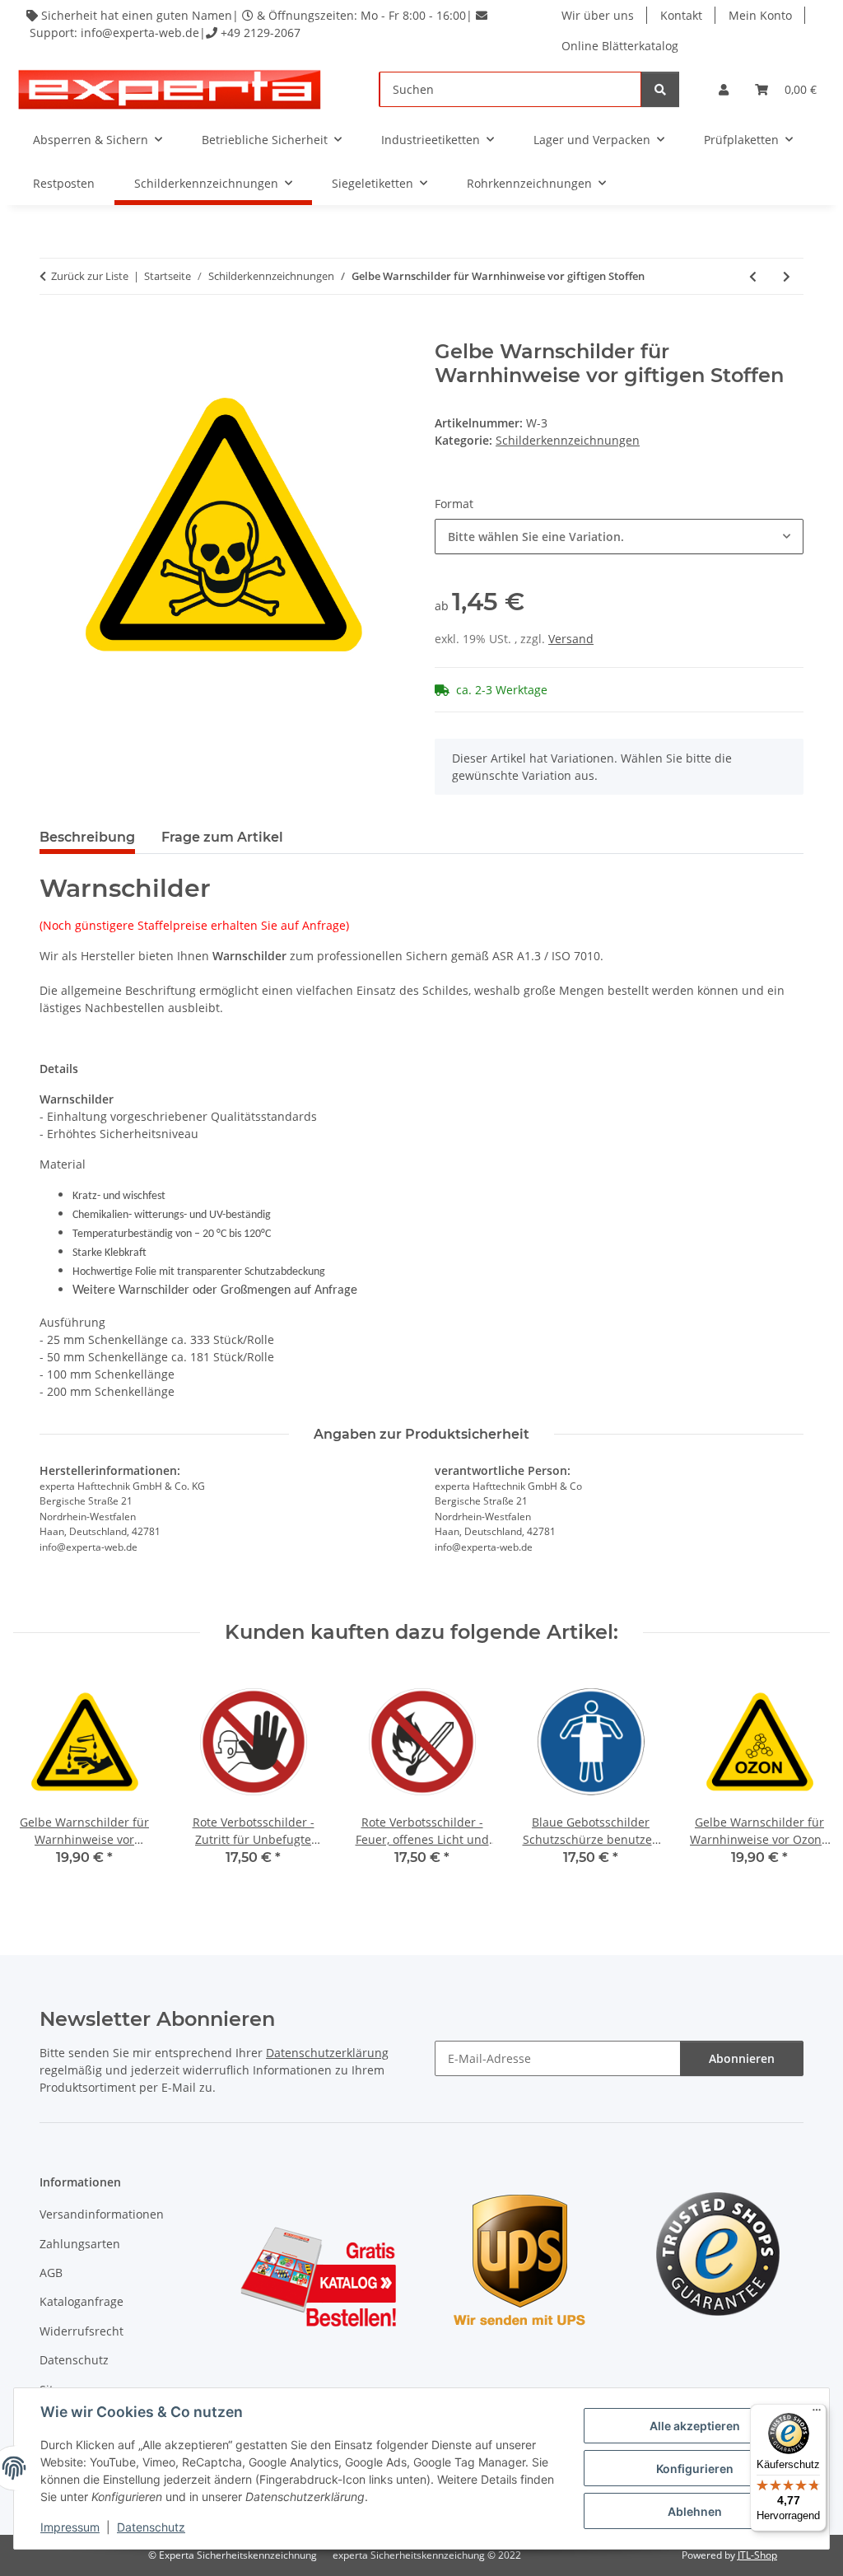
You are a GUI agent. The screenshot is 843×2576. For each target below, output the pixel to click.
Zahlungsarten (80, 2244)
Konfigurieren (695, 2469)
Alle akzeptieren (695, 2426)
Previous (41, 1780)
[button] (724, 89)
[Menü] (817, 2414)
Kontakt (681, 15)
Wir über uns (598, 15)
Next (803, 1780)
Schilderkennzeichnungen (568, 440)
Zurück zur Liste (90, 276)
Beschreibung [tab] (87, 837)
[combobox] (619, 537)
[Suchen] (660, 89)
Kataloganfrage (82, 2301)
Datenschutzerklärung (327, 2053)
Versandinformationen (102, 2214)
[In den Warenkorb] (53, 331)
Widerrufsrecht (82, 2331)
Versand (571, 639)
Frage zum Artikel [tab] (222, 837)
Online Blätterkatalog (620, 46)
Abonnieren (742, 2058)
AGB (51, 2273)
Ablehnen (695, 2511)
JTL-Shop (757, 2555)
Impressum (70, 2527)
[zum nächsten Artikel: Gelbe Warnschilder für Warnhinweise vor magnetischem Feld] (787, 276)
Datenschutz (151, 2527)
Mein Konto (760, 15)
